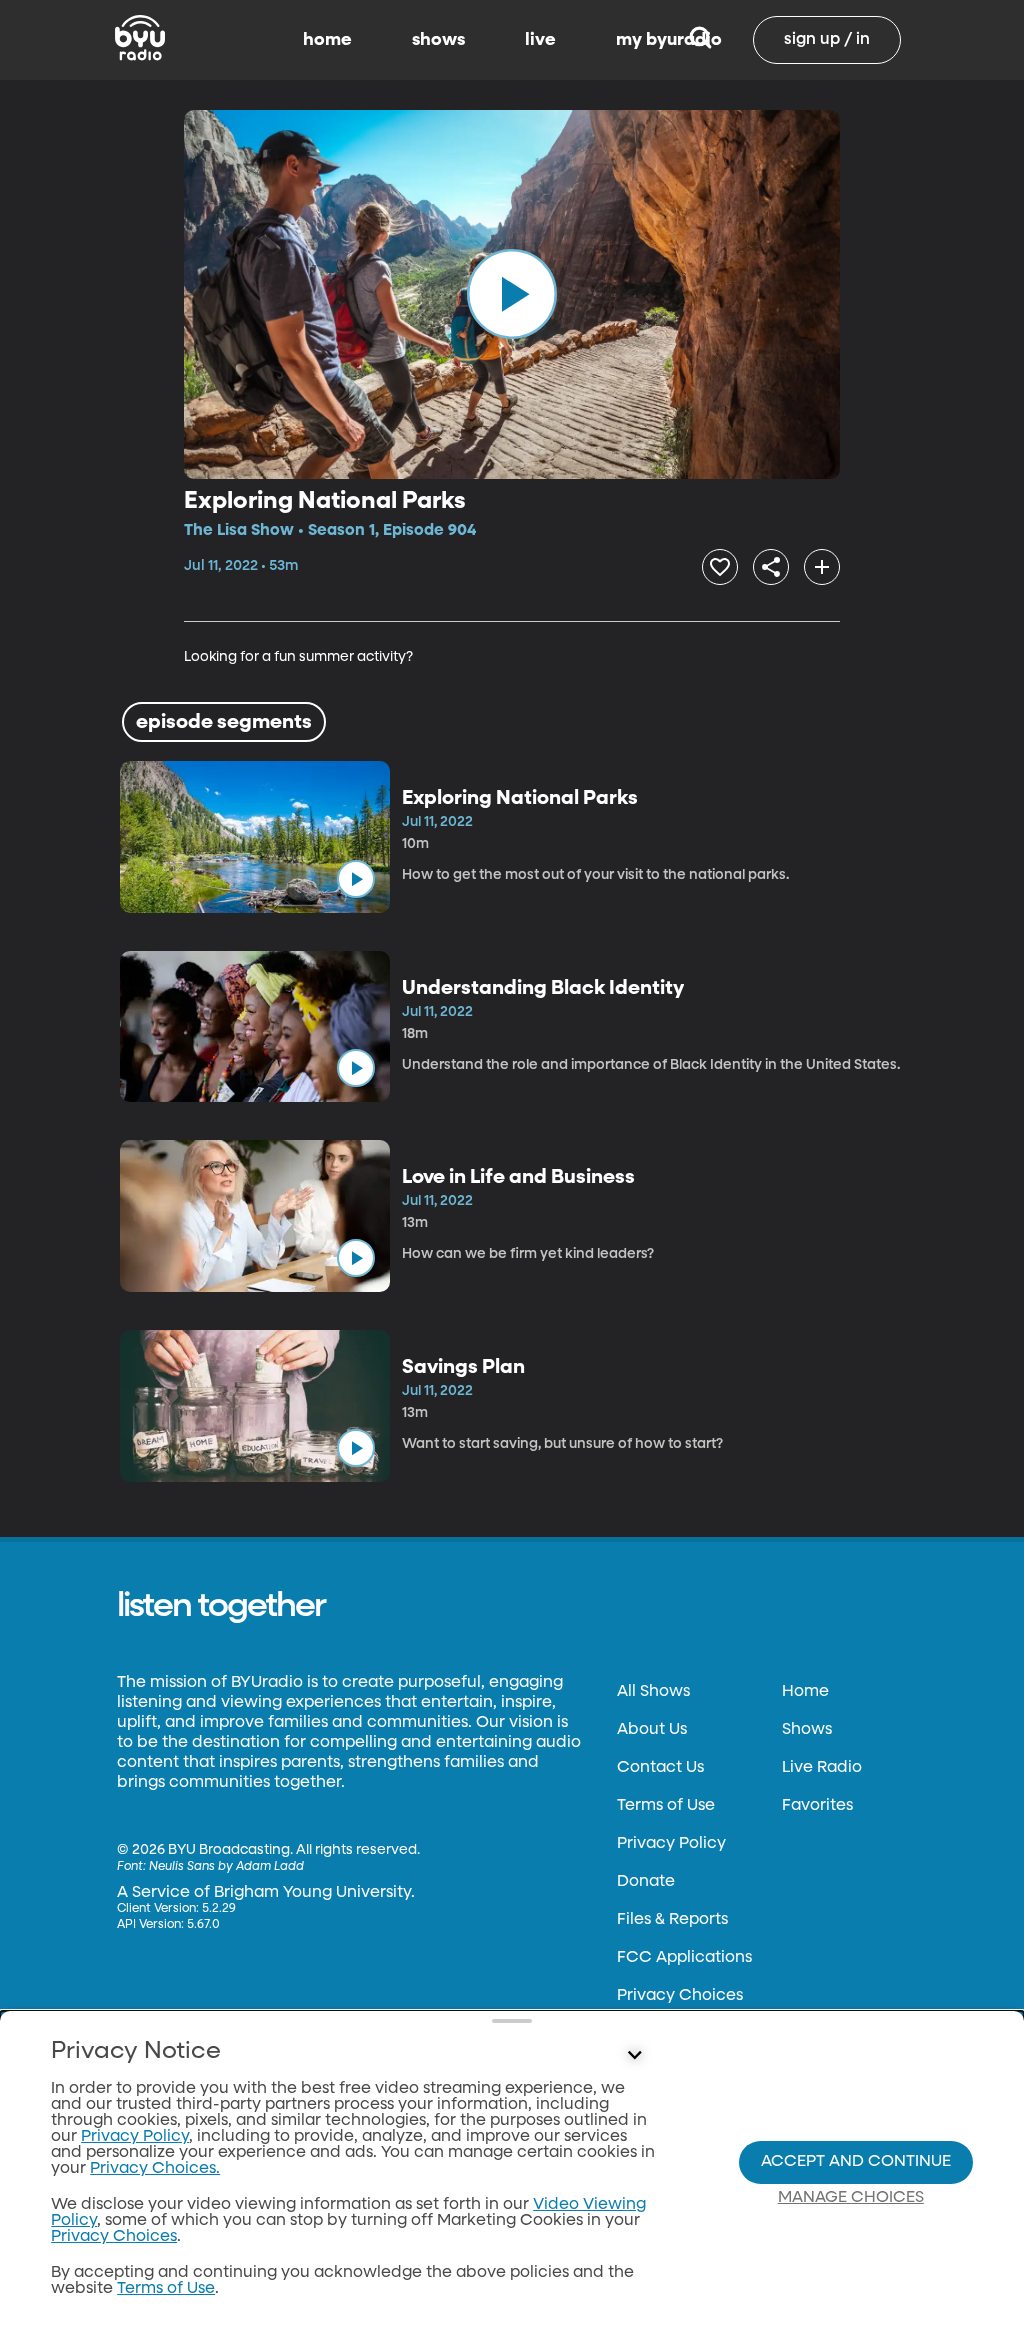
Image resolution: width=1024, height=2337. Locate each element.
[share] (771, 567)
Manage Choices (851, 2198)
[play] (512, 294)
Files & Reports (672, 1920)
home (327, 40)
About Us (652, 1730)
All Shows (653, 1692)
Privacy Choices (680, 1996)
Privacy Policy (671, 1844)
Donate (646, 1882)
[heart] (720, 567)
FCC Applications (684, 1958)
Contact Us (660, 1768)
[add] (822, 567)
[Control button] (634, 2056)
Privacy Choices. (155, 2169)
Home (805, 1692)
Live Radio (822, 1768)
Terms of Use (666, 1806)
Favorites (817, 1806)
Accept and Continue (856, 2162)
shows (438, 40)
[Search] (700, 40)
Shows (807, 1730)
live (540, 40)
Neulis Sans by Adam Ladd (226, 1867)
